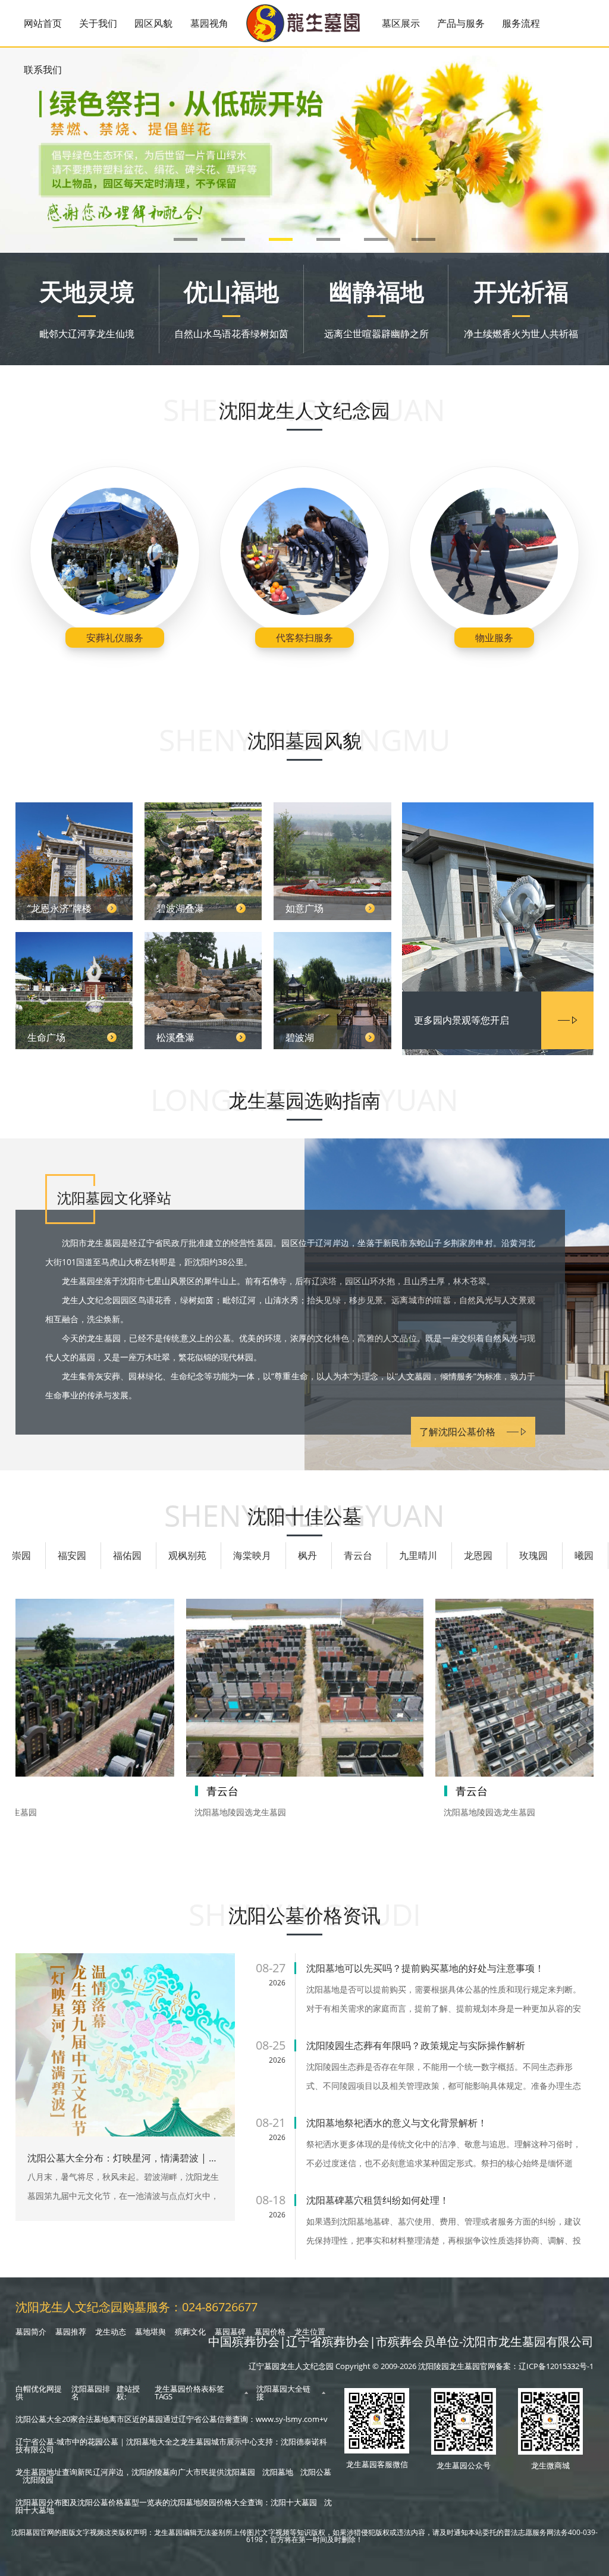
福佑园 (127, 1555)
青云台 (358, 1555)
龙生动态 (111, 2332)
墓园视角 (209, 23)
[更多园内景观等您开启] (498, 898)
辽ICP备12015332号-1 (556, 2366)
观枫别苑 (187, 1555)
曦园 (584, 1555)
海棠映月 (252, 1555)
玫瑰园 (533, 1555)
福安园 (72, 1555)
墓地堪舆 (150, 2332)
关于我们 (98, 23)
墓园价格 (270, 2332)
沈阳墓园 (240, 2472)
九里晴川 (418, 1555)
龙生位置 (310, 2332)
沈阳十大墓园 (294, 2502)
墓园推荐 (71, 2332)
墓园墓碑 (230, 2332)
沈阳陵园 (38, 2480)
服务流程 (521, 23)
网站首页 (43, 23)
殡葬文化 (190, 2332)
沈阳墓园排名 (91, 2393)
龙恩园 (478, 1555)
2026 (277, 1983)
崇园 (21, 1555)
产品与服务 (461, 23)
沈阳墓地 (278, 2472)
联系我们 (43, 70)
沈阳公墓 (316, 2472)
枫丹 (307, 1555)
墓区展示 (401, 23)
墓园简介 (31, 2332)
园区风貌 (153, 23)
